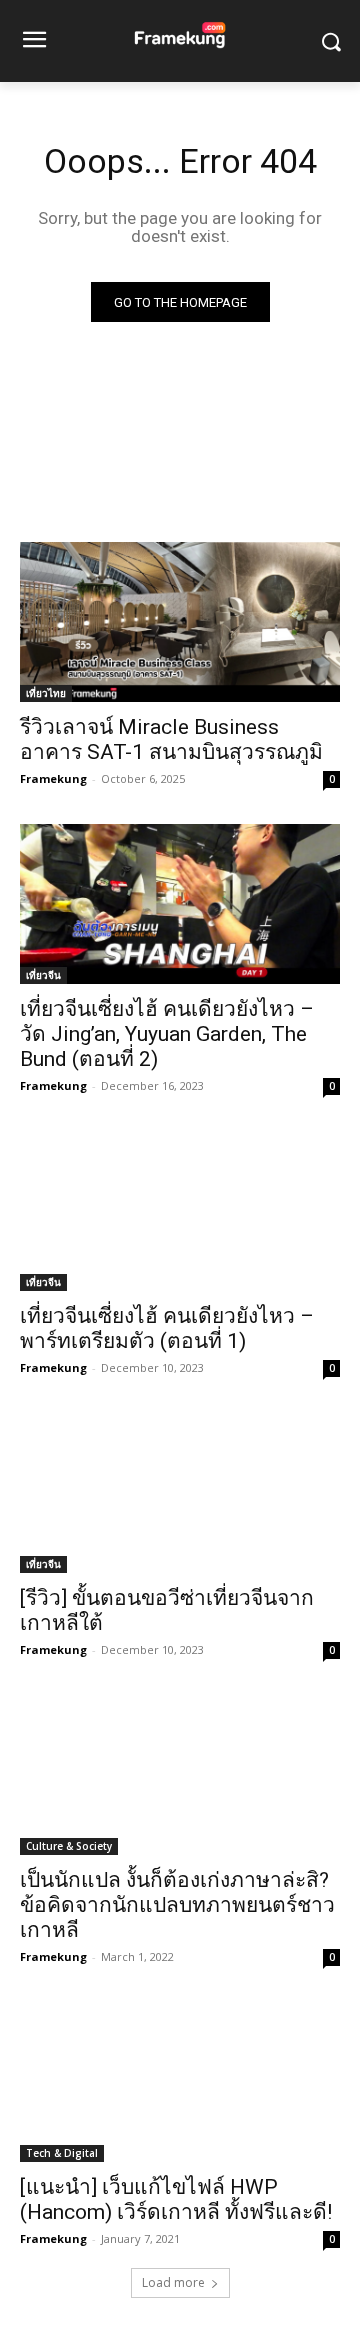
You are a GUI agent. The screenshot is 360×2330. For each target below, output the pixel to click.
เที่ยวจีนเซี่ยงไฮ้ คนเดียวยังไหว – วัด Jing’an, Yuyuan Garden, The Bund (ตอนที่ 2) (167, 1034)
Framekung (53, 778)
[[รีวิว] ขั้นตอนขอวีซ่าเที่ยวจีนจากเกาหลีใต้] (180, 1493)
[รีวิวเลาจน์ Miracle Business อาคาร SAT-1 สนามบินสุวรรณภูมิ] (180, 622)
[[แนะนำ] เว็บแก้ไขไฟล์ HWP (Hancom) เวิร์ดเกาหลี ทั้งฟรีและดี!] (180, 2082)
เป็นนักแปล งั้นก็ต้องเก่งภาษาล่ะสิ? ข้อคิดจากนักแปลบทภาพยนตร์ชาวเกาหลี (177, 1905)
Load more (173, 2282)
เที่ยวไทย (46, 693)
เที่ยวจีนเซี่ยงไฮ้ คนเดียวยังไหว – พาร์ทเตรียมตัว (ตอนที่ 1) (167, 1328)
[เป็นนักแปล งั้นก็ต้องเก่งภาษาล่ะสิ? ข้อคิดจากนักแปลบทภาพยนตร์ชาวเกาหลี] (180, 1775)
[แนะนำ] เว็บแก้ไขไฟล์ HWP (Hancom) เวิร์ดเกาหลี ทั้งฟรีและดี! (176, 2199)
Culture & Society (69, 1846)
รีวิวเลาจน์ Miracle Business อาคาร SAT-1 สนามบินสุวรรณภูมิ (171, 739)
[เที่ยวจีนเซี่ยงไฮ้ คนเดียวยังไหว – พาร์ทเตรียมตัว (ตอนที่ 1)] (180, 1211)
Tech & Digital (62, 2153)
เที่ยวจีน (43, 975)
